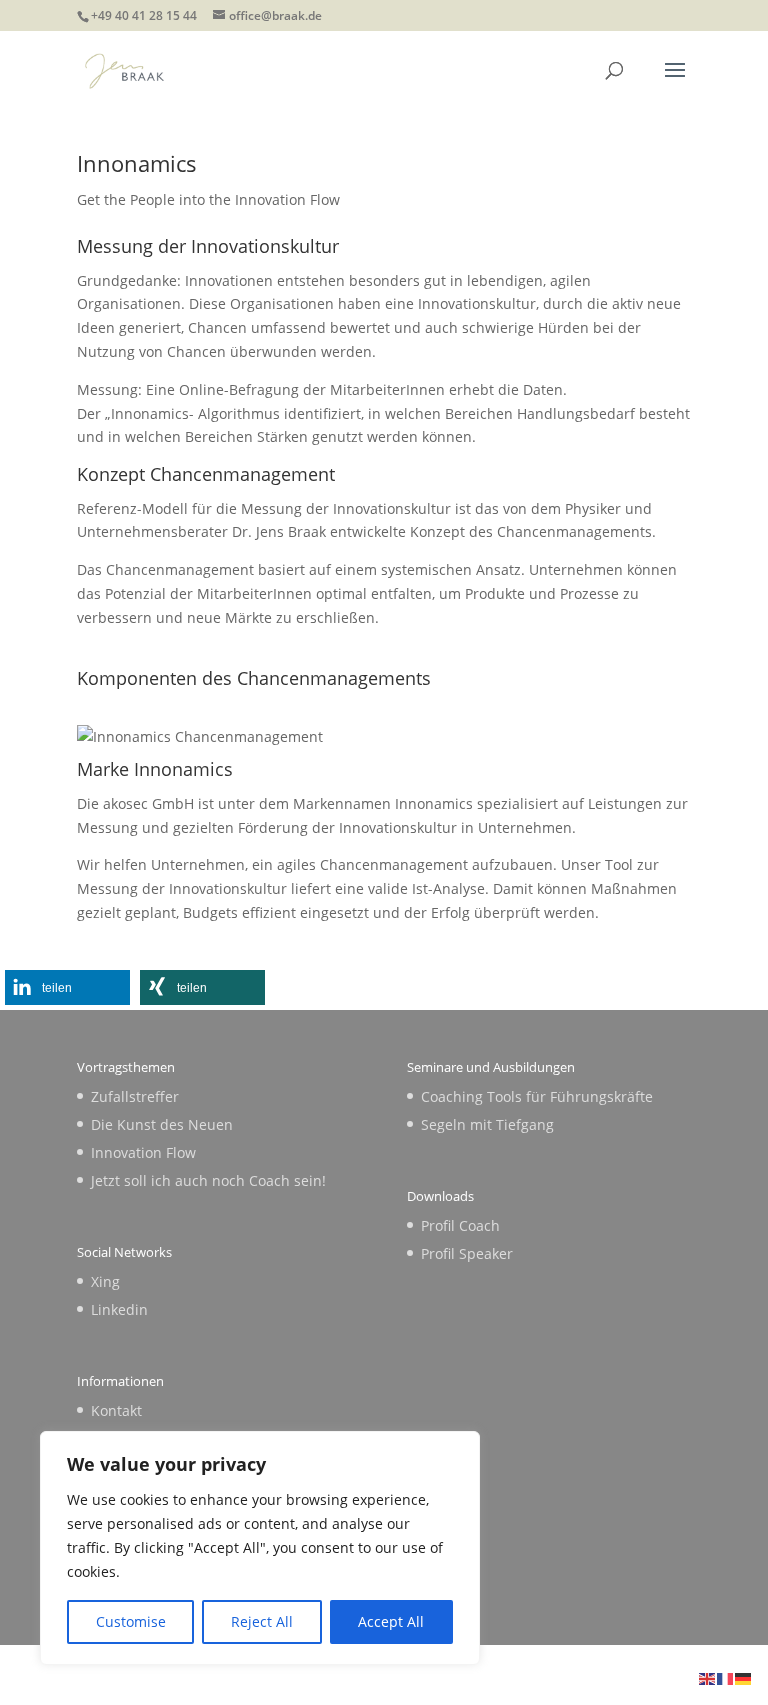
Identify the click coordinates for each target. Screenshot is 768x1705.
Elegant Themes (340, 1676)
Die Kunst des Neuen (162, 1124)
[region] (260, 1548)
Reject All (262, 1621)
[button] (67, 987)
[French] (726, 1677)
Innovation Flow (143, 1152)
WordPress (530, 1676)
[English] (708, 1677)
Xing (105, 1281)
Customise (131, 1621)
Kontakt (116, 1410)
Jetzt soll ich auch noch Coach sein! (208, 1180)
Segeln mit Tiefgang (487, 1124)
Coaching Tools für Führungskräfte (537, 1096)
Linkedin (119, 1309)
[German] (744, 1677)
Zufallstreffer (135, 1096)
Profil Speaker (467, 1253)
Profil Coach (460, 1225)
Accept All (391, 1621)
